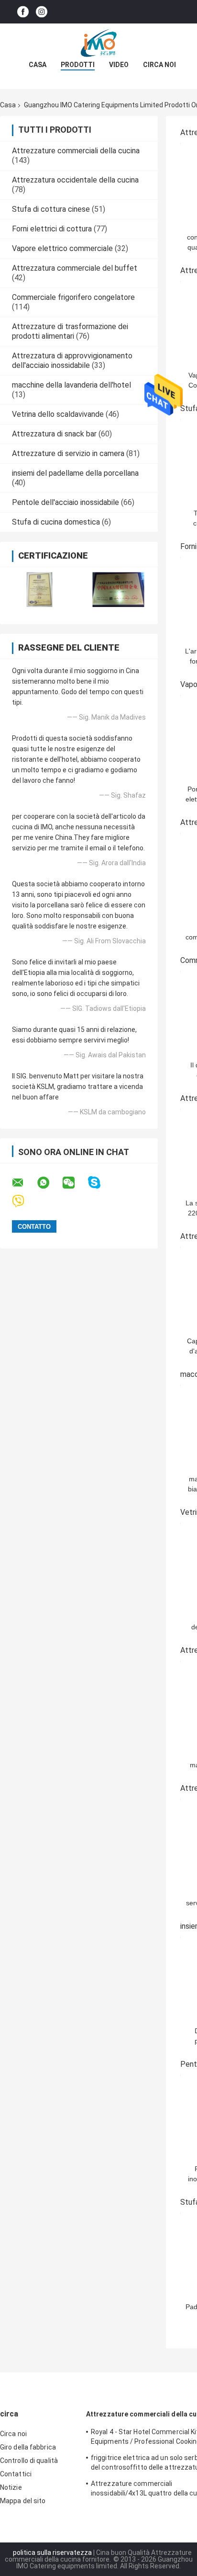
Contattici (16, 2474)
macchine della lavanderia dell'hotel (71, 385)
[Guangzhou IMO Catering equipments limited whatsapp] (49, 1183)
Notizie (11, 2487)
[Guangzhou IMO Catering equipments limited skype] (100, 1183)
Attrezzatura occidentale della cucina (75, 180)
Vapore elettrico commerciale (62, 248)
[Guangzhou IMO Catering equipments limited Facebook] (23, 12)
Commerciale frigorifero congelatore (73, 297)
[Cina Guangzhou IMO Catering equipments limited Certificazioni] (39, 590)
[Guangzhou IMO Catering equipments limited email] (24, 1183)
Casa (38, 65)
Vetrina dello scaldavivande (58, 414)
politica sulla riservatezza (52, 2553)
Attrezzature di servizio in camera (68, 453)
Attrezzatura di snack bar (54, 434)
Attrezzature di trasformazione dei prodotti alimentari (70, 331)
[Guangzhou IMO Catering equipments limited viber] (24, 1201)
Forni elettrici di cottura (52, 229)
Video (119, 65)
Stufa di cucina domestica (56, 522)
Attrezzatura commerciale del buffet (75, 268)
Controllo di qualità (29, 2461)
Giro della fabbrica (28, 2447)
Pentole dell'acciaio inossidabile (66, 502)
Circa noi (159, 65)
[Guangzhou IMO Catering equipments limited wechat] (75, 1183)
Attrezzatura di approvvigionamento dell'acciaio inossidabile (72, 361)
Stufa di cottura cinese (51, 209)
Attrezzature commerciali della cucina (76, 151)
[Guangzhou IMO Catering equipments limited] (98, 43)
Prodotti (78, 65)
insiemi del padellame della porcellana (75, 473)
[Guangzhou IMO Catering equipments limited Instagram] (42, 12)
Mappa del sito (23, 2501)
